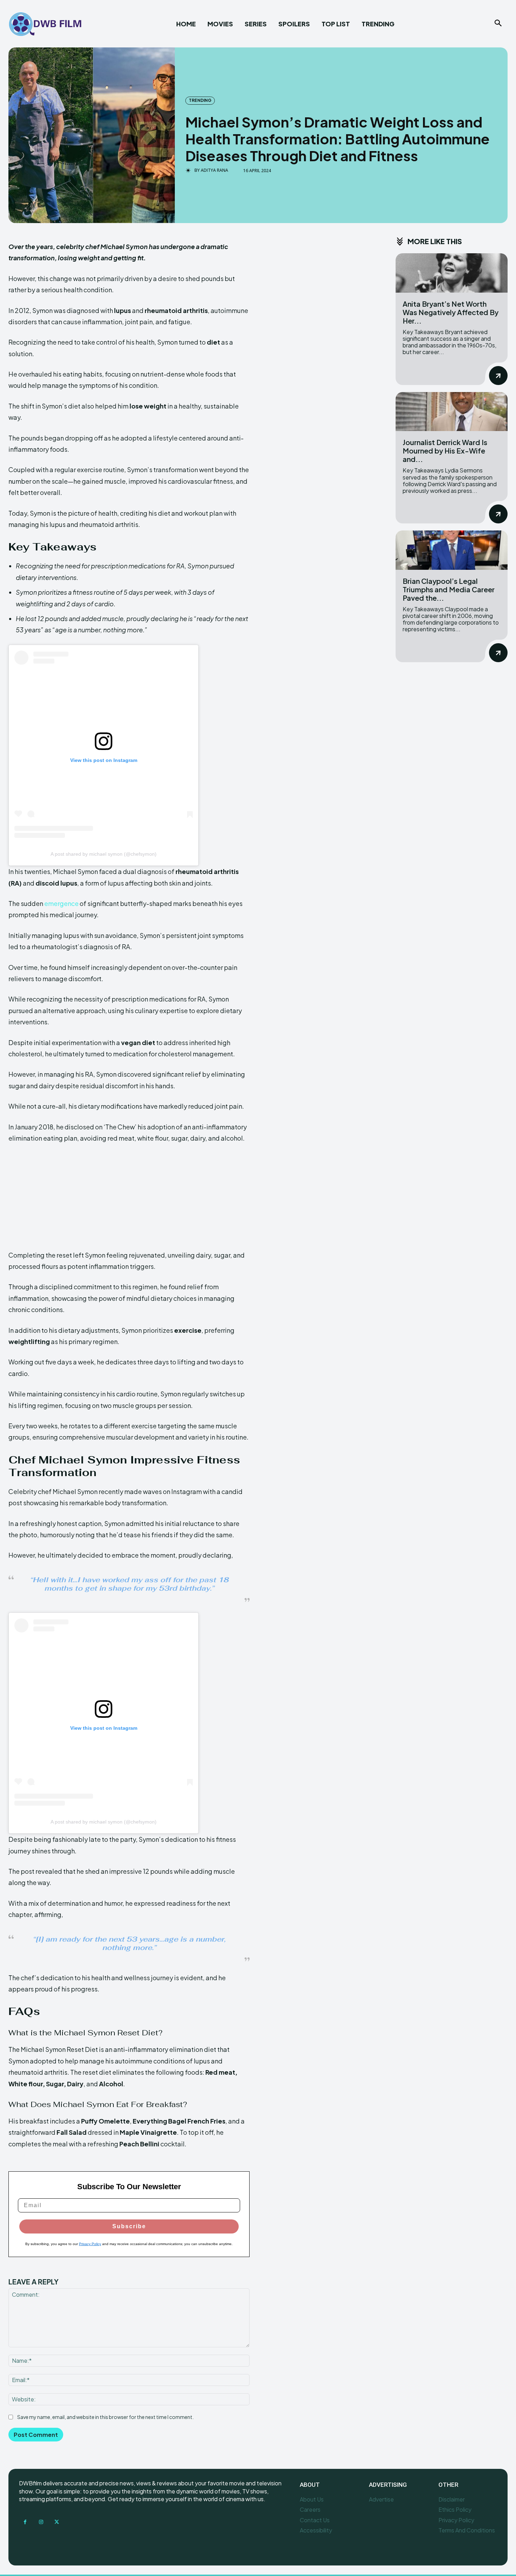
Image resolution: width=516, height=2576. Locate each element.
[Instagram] (41, 2522)
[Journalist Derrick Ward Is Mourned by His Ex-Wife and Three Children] (452, 412)
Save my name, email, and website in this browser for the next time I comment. (105, 2417)
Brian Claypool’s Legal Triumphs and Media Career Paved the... (449, 589)
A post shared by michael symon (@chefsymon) (104, 854)
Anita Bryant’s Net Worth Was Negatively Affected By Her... (451, 312)
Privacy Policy (90, 2244)
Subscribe (129, 2226)
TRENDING (200, 100)
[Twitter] (57, 2522)
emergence (61, 903)
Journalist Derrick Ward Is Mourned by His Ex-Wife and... (445, 451)
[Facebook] (25, 2522)
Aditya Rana (214, 170)
